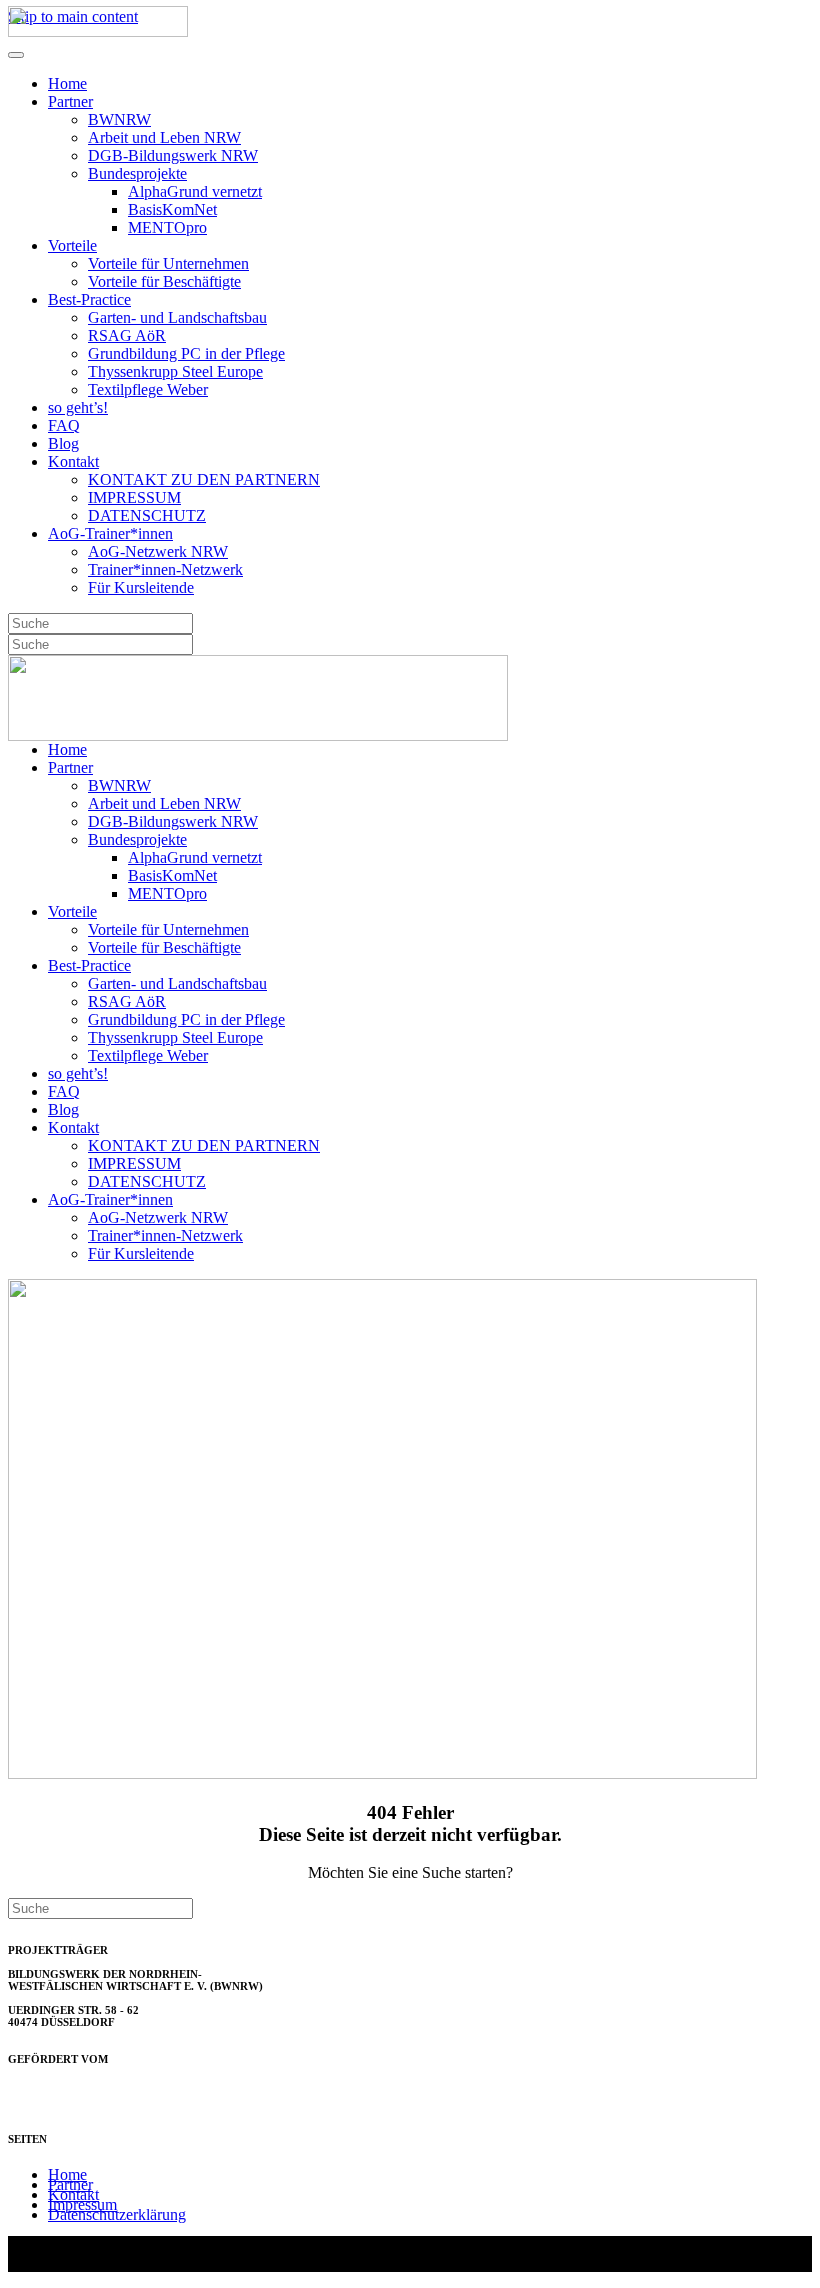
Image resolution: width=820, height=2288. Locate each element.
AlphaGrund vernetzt (195, 191)
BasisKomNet (172, 209)
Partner (70, 101)
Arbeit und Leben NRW (164, 137)
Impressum (82, 2204)
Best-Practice (89, 299)
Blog (63, 443)
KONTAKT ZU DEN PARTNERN (204, 479)
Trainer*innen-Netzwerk (165, 569)
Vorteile (72, 245)
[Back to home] (98, 31)
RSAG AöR (127, 335)
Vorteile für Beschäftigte (164, 281)
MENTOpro (167, 227)
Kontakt (73, 461)
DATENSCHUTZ (147, 515)
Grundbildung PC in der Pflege (186, 353)
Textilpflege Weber (148, 389)
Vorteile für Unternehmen (168, 263)
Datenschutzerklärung (117, 2214)
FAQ (64, 425)
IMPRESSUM (134, 497)
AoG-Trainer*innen (110, 533)
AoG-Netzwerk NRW (158, 551)
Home (67, 83)
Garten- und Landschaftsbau (177, 317)
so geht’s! (78, 407)
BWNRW (119, 119)
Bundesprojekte (137, 173)
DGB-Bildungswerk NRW (173, 155)
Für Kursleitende (141, 587)
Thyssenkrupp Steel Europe (175, 371)
